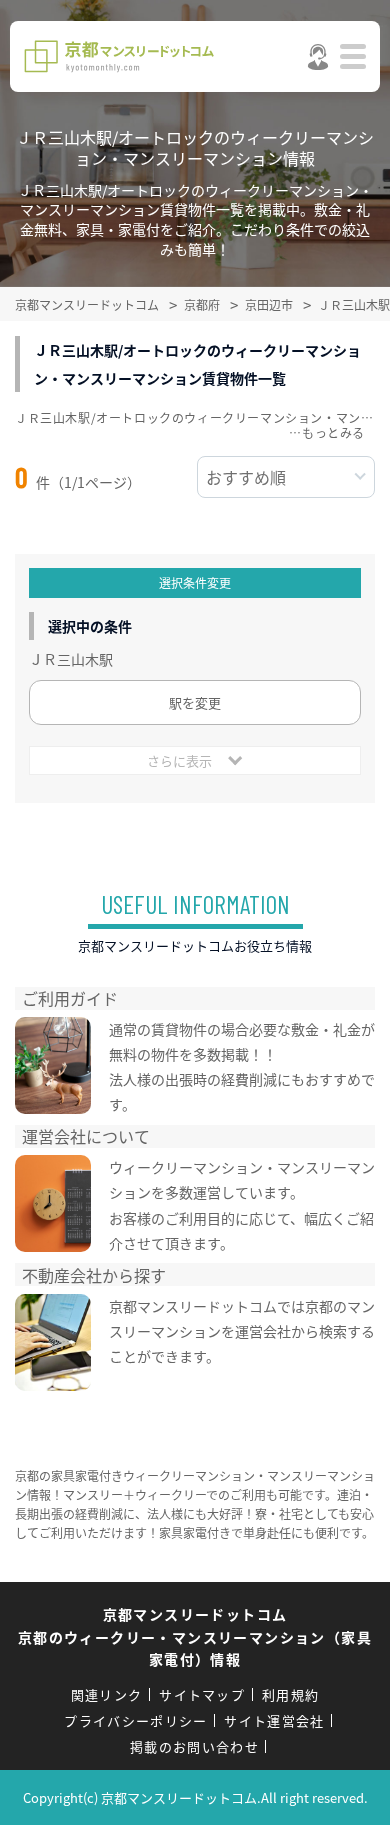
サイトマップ (202, 1694)
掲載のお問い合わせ (194, 1746)
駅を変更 (195, 702)
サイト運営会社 (274, 1720)
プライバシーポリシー (135, 1720)
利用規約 (290, 1694)
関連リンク (107, 1694)
